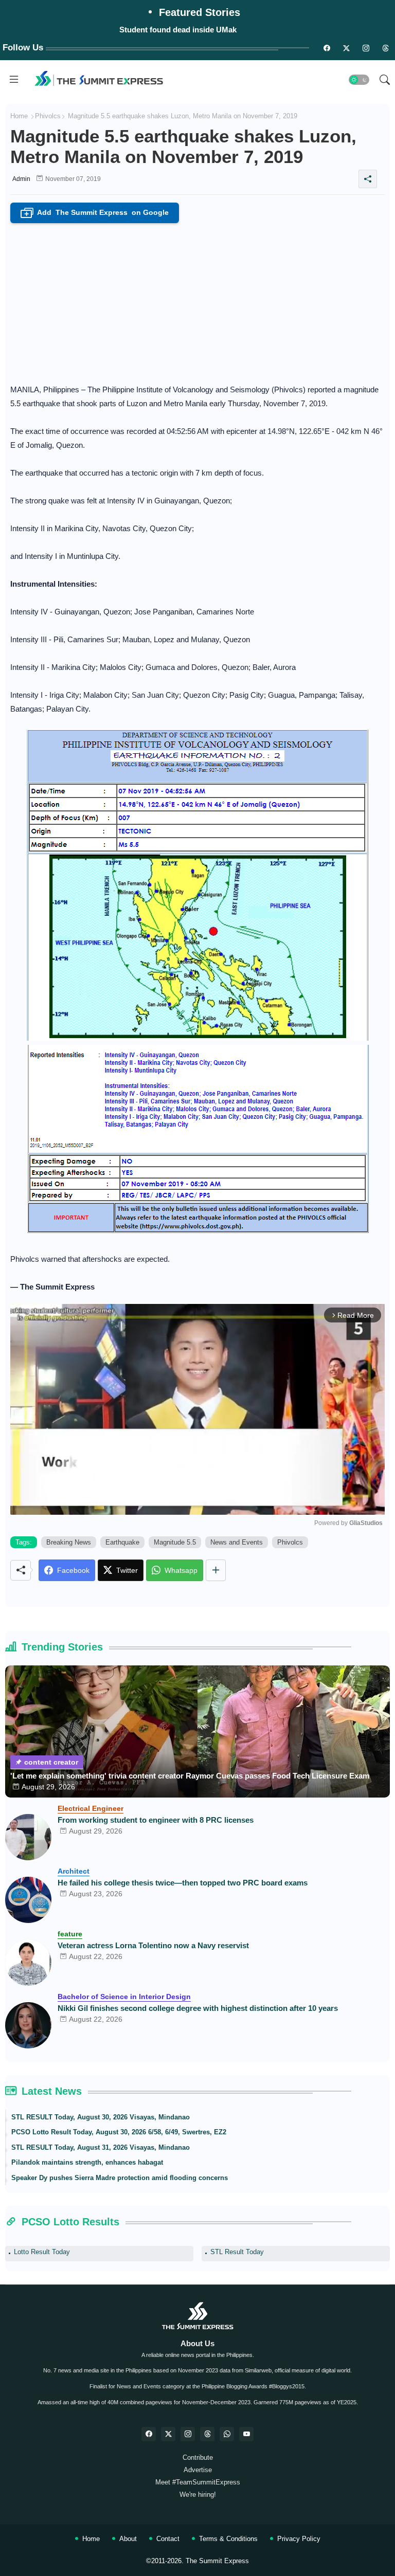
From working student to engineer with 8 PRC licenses (156, 1820)
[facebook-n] (327, 48)
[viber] (227, 2434)
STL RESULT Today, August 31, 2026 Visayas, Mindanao (101, 2147)
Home (19, 116)
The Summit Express (217, 2561)
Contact (168, 2539)
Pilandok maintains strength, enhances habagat (87, 2162)
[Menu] (14, 80)
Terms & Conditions (228, 2539)
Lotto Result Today (42, 2252)
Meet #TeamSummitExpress (198, 2482)
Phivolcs (48, 116)
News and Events (237, 1542)
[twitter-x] (168, 2434)
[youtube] (246, 2434)
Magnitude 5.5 (175, 1542)
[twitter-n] (346, 48)
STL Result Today (237, 2252)
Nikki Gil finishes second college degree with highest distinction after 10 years (198, 2008)
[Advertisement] (197, 300)
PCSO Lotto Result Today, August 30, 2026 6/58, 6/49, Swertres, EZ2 (119, 2132)
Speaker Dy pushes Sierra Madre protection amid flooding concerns (120, 2178)
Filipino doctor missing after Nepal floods (178, 30)
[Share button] (216, 1570)
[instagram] (366, 48)
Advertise (198, 2470)
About (128, 2539)
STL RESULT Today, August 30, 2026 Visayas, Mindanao (101, 2117)
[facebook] (149, 2434)
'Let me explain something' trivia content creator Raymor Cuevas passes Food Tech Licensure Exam (190, 1776)
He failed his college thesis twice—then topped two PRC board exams (183, 1883)
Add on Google (97, 213)
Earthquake (122, 1542)
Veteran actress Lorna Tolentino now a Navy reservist (153, 1945)
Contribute (198, 2457)
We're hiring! (198, 2495)
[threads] (385, 48)
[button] (359, 80)
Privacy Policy (299, 2539)
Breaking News (69, 1542)
